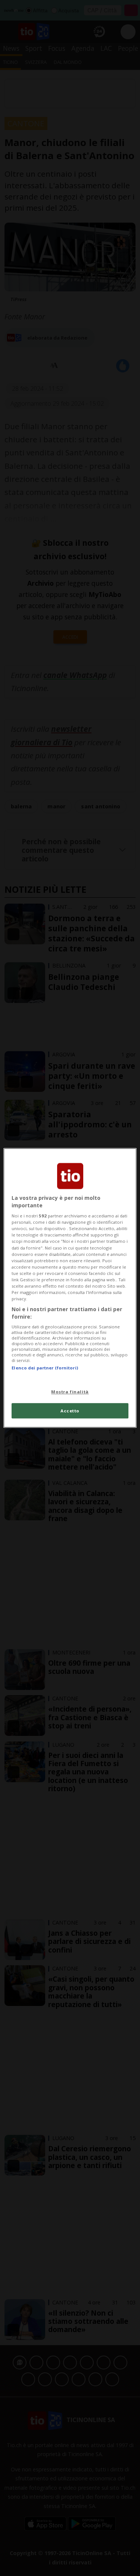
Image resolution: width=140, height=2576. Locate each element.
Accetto (70, 1411)
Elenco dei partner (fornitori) (45, 1368)
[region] (70, 1288)
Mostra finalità (70, 1392)
